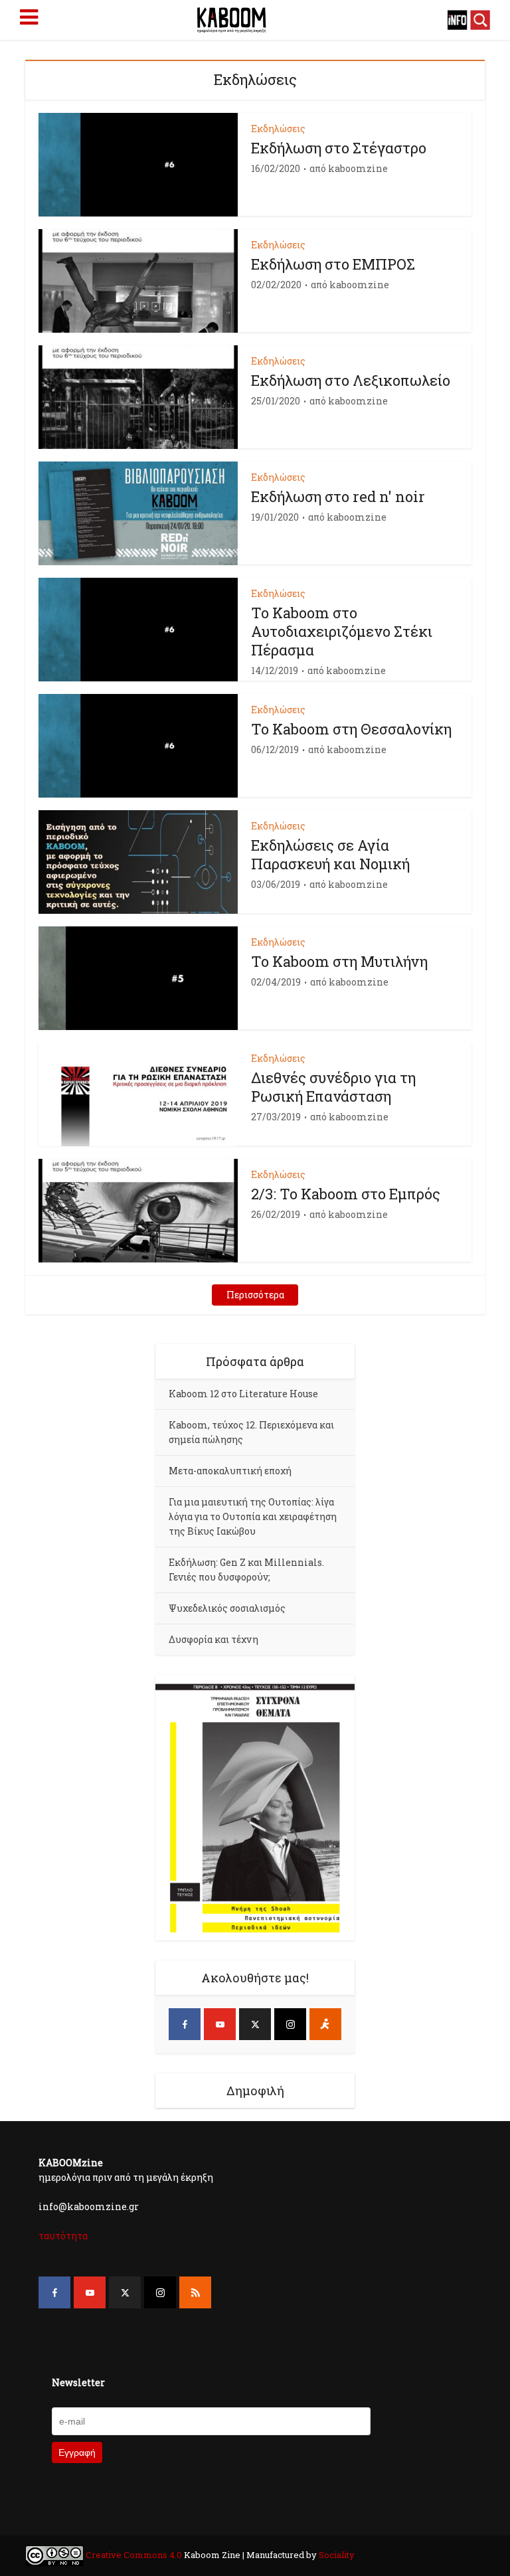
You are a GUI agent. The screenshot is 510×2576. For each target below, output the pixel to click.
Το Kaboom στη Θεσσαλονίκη (351, 729)
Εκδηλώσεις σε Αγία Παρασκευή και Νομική (330, 854)
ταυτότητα (63, 2236)
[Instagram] (290, 2024)
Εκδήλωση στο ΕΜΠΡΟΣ (333, 264)
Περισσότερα (255, 1295)
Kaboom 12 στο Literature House (243, 1394)
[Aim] (325, 2024)
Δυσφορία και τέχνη (213, 1639)
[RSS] (195, 2292)
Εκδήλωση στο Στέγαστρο (339, 148)
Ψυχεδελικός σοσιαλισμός (227, 1608)
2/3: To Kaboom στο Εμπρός (346, 1194)
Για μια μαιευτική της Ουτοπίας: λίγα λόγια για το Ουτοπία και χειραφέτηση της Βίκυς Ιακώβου (253, 1516)
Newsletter (78, 2382)
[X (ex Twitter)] (255, 2024)
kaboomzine (358, 169)
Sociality (336, 2555)
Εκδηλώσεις (278, 129)
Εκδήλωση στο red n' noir (338, 496)
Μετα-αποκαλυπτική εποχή (230, 1471)
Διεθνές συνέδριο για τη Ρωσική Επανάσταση (333, 1087)
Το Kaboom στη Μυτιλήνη (339, 961)
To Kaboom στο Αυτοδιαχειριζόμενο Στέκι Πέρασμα (342, 631)
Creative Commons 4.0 (134, 2555)
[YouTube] (220, 2024)
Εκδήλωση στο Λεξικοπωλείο (351, 380)
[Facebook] (185, 2024)
